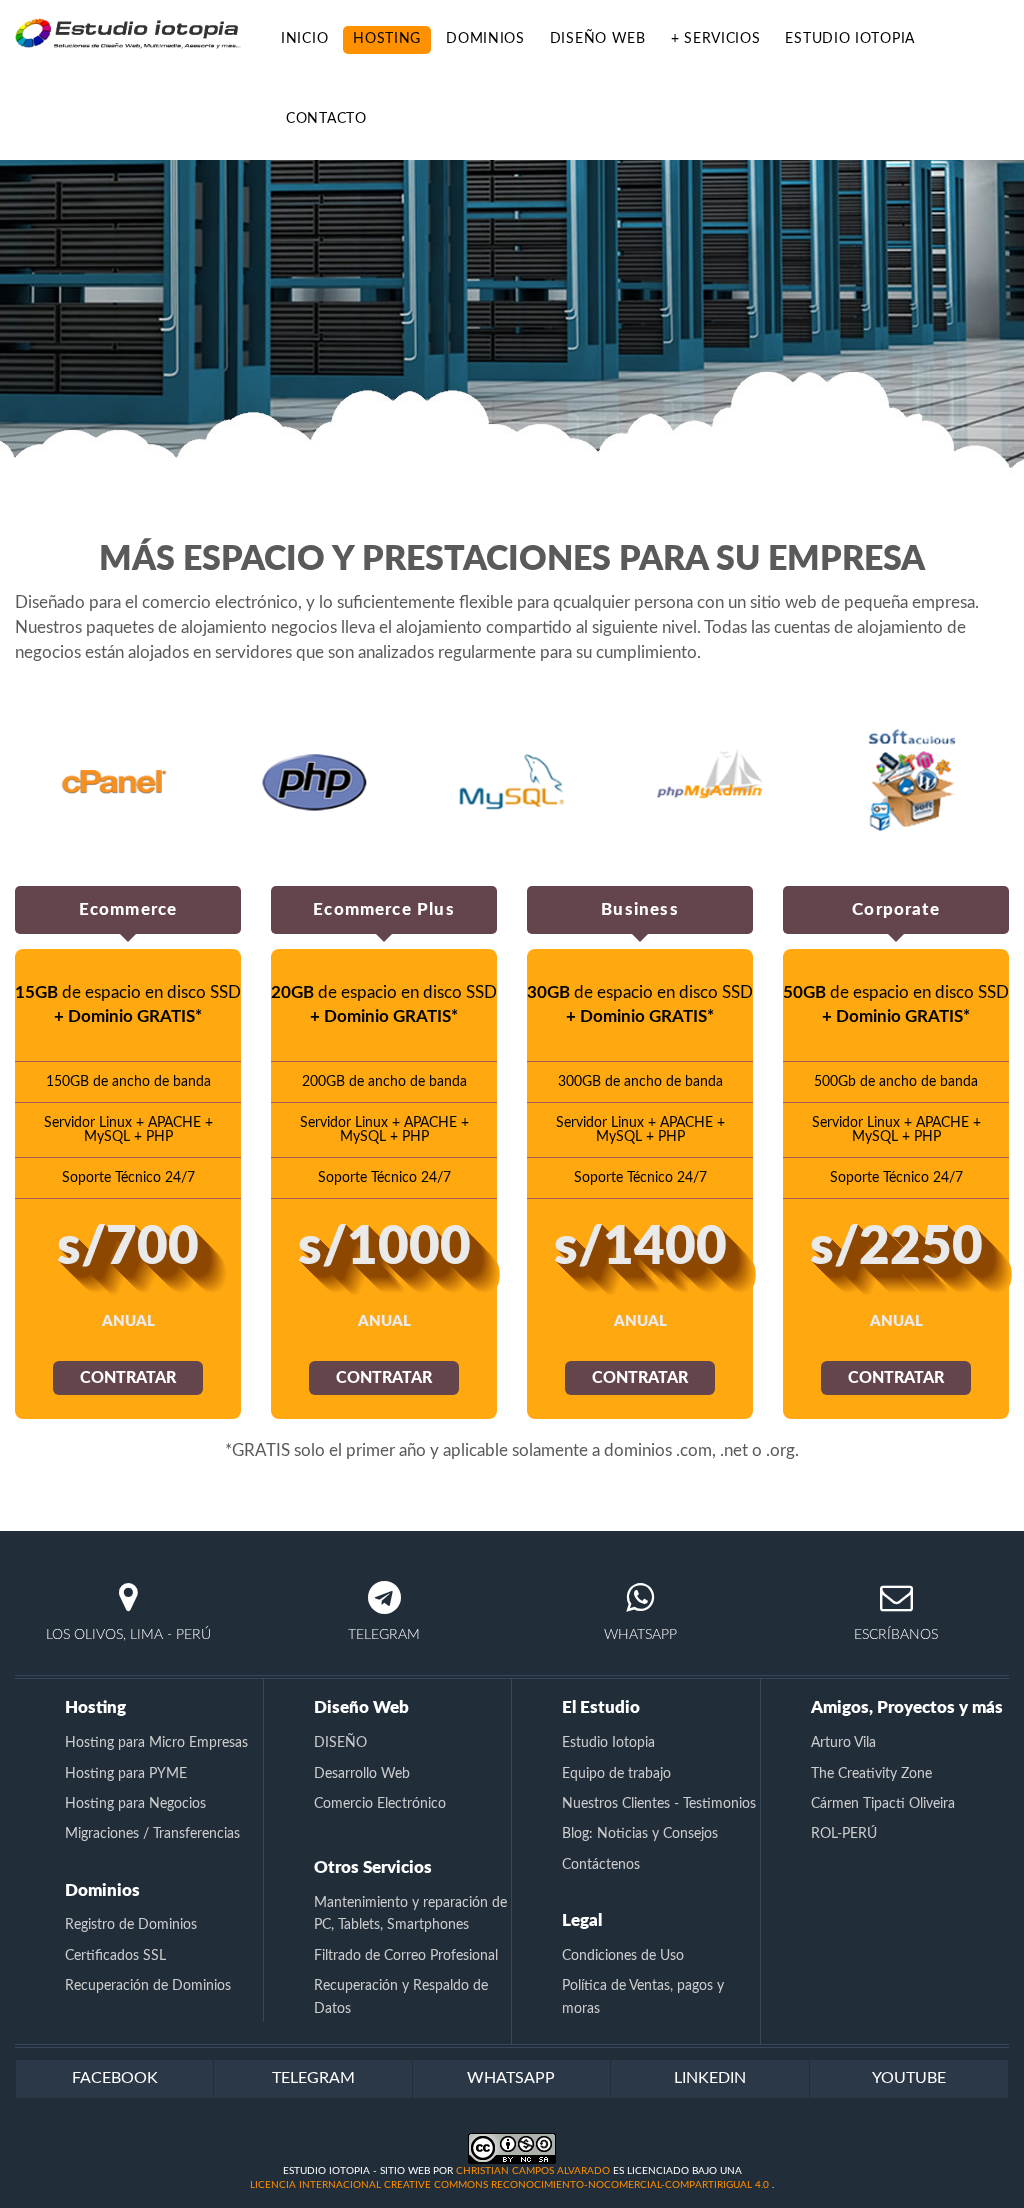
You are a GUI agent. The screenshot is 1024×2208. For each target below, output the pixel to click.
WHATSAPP (511, 2078)
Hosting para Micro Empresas (156, 1743)
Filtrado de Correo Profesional (406, 1956)
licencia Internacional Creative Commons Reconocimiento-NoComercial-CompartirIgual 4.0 (511, 2185)
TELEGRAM (313, 2078)
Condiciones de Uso (623, 1956)
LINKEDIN (710, 2078)
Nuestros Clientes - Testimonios (659, 1804)
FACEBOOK (115, 2078)
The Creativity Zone (871, 1774)
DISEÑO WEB (598, 39)
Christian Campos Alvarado (533, 2171)
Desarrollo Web (362, 1774)
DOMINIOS (485, 39)
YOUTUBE (909, 2078)
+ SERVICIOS (716, 39)
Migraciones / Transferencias (152, 1834)
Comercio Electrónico (380, 1804)
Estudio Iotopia (608, 1743)
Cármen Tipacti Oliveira (883, 1804)
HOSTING (387, 39)
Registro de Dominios (131, 1925)
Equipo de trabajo (616, 1774)
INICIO (304, 39)
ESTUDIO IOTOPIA (850, 39)
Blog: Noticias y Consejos (640, 1834)
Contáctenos (601, 1865)
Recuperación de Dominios (148, 1986)
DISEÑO (340, 1743)
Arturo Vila (843, 1743)
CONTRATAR (128, 1378)
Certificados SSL (115, 1956)
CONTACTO (326, 119)
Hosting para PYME (126, 1774)
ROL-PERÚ (844, 1834)
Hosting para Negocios (135, 1804)
